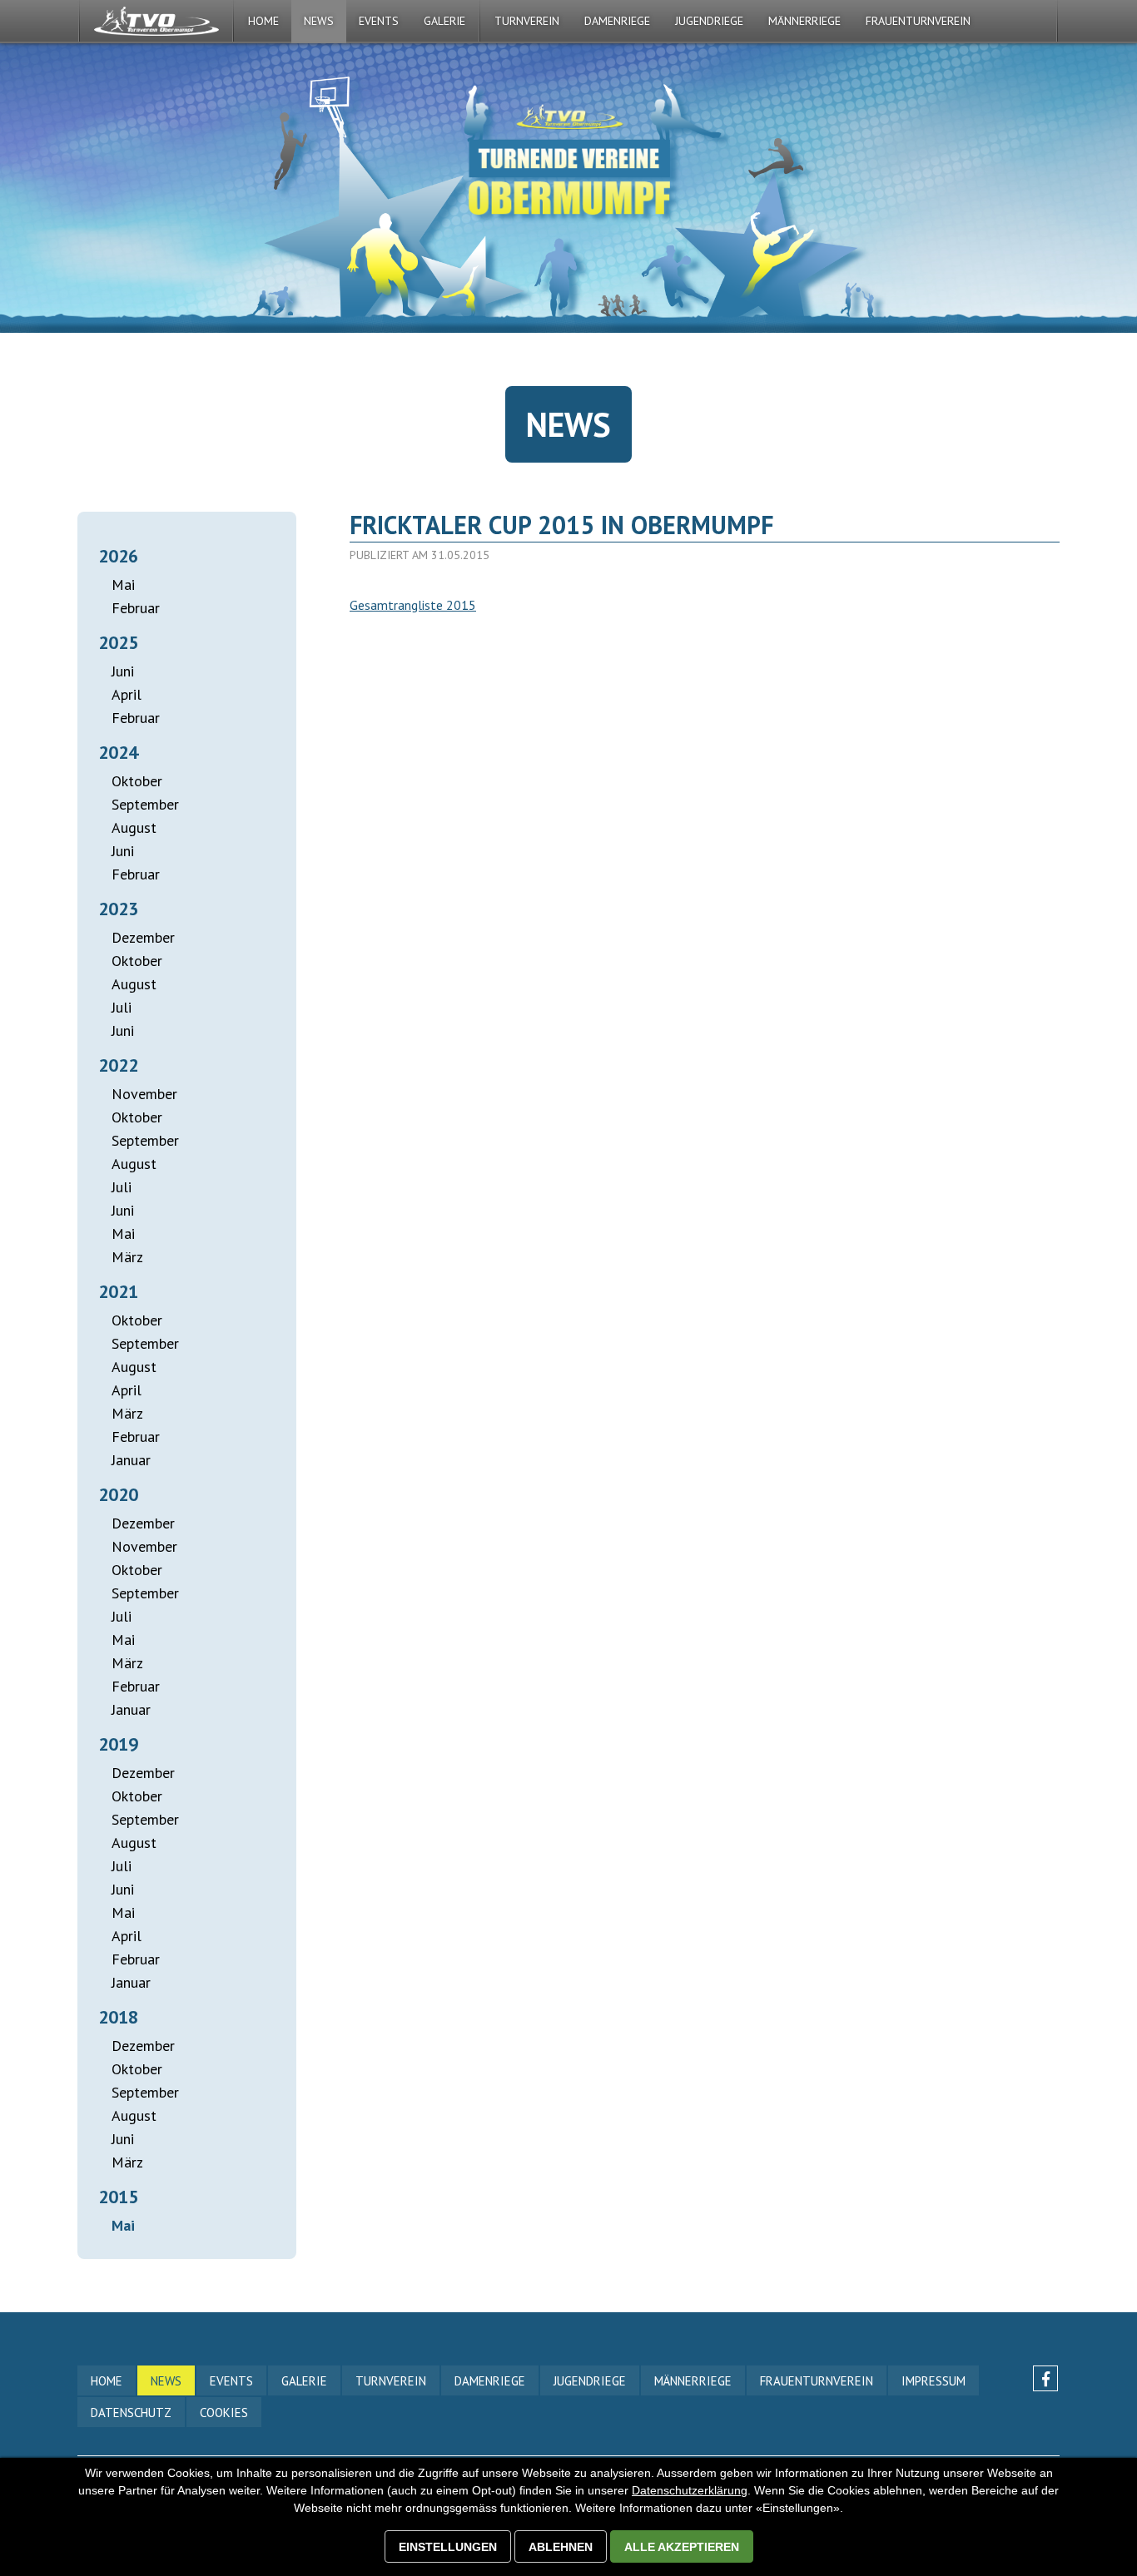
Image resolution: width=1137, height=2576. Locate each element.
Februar (136, 608)
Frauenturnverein (918, 21)
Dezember (143, 937)
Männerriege (804, 21)
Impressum (933, 2381)
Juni (123, 671)
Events (231, 2381)
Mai (123, 585)
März (127, 1257)
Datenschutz (131, 2413)
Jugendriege (709, 21)
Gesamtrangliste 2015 (413, 605)
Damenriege (617, 21)
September (145, 804)
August (134, 827)
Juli (122, 1007)
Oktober (137, 781)
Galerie (304, 2381)
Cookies (224, 2413)
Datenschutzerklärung (690, 2490)
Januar (131, 1460)
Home (263, 21)
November (144, 1094)
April (127, 694)
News (319, 21)
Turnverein (527, 21)
